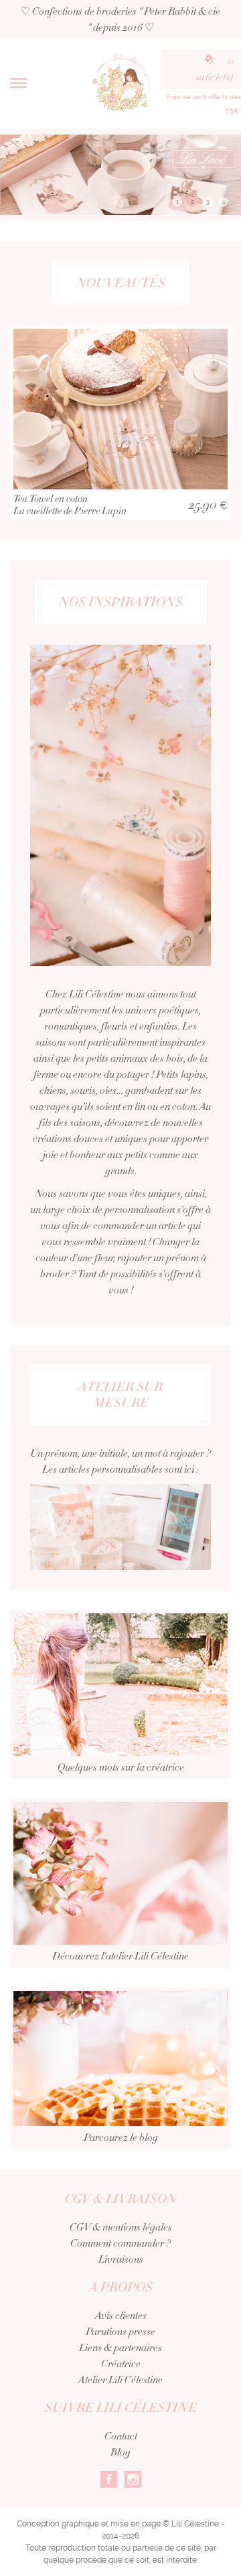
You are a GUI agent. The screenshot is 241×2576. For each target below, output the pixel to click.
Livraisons (121, 2259)
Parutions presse (120, 2332)
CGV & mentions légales (121, 2227)
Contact (121, 2436)
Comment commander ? (120, 2243)
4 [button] (223, 202)
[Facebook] (109, 2478)
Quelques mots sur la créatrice (121, 1767)
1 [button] (177, 202)
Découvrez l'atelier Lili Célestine (120, 1956)
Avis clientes (121, 2316)
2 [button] (192, 202)
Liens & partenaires (120, 2348)
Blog (120, 2452)
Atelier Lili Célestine (120, 2380)
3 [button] (208, 202)
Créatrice (121, 2364)
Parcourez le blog (121, 2138)
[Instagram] (133, 2478)
